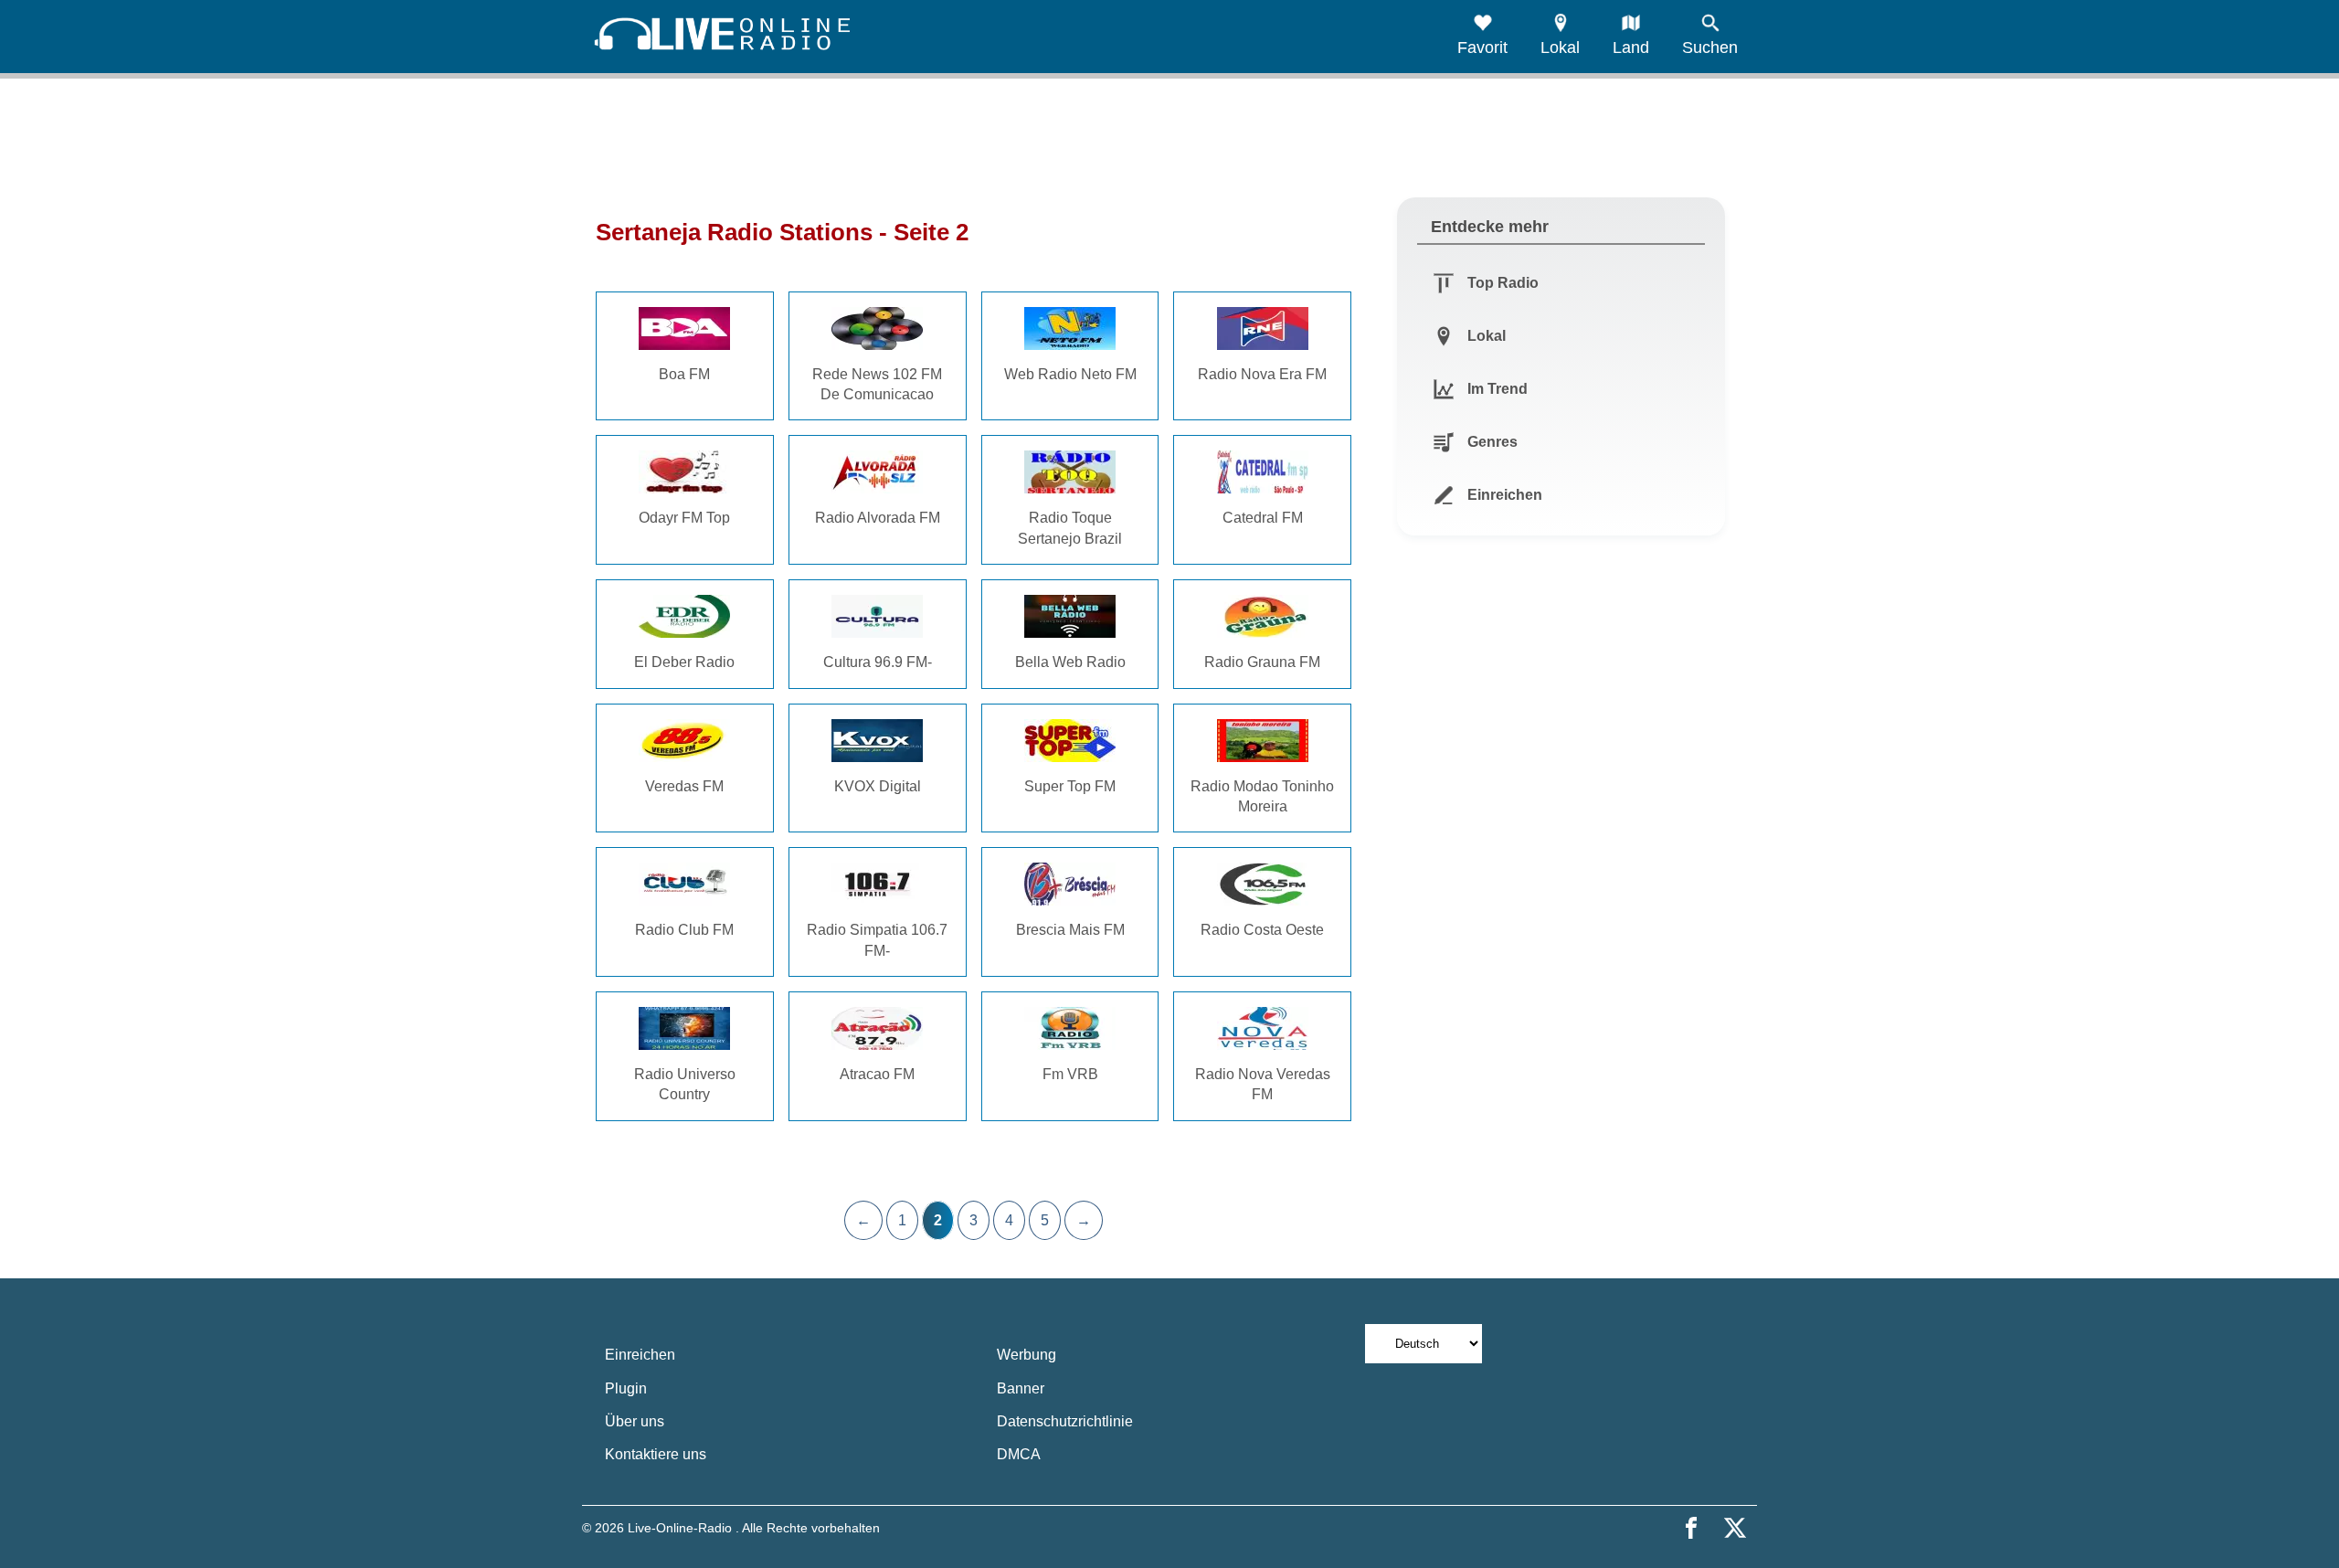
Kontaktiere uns (656, 1454)
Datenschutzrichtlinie (1065, 1421)
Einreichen (640, 1355)
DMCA (1019, 1454)
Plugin (626, 1388)
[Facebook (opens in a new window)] (1691, 1528)
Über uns (635, 1421)
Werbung (1027, 1355)
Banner (1021, 1388)
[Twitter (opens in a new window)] (1735, 1528)
